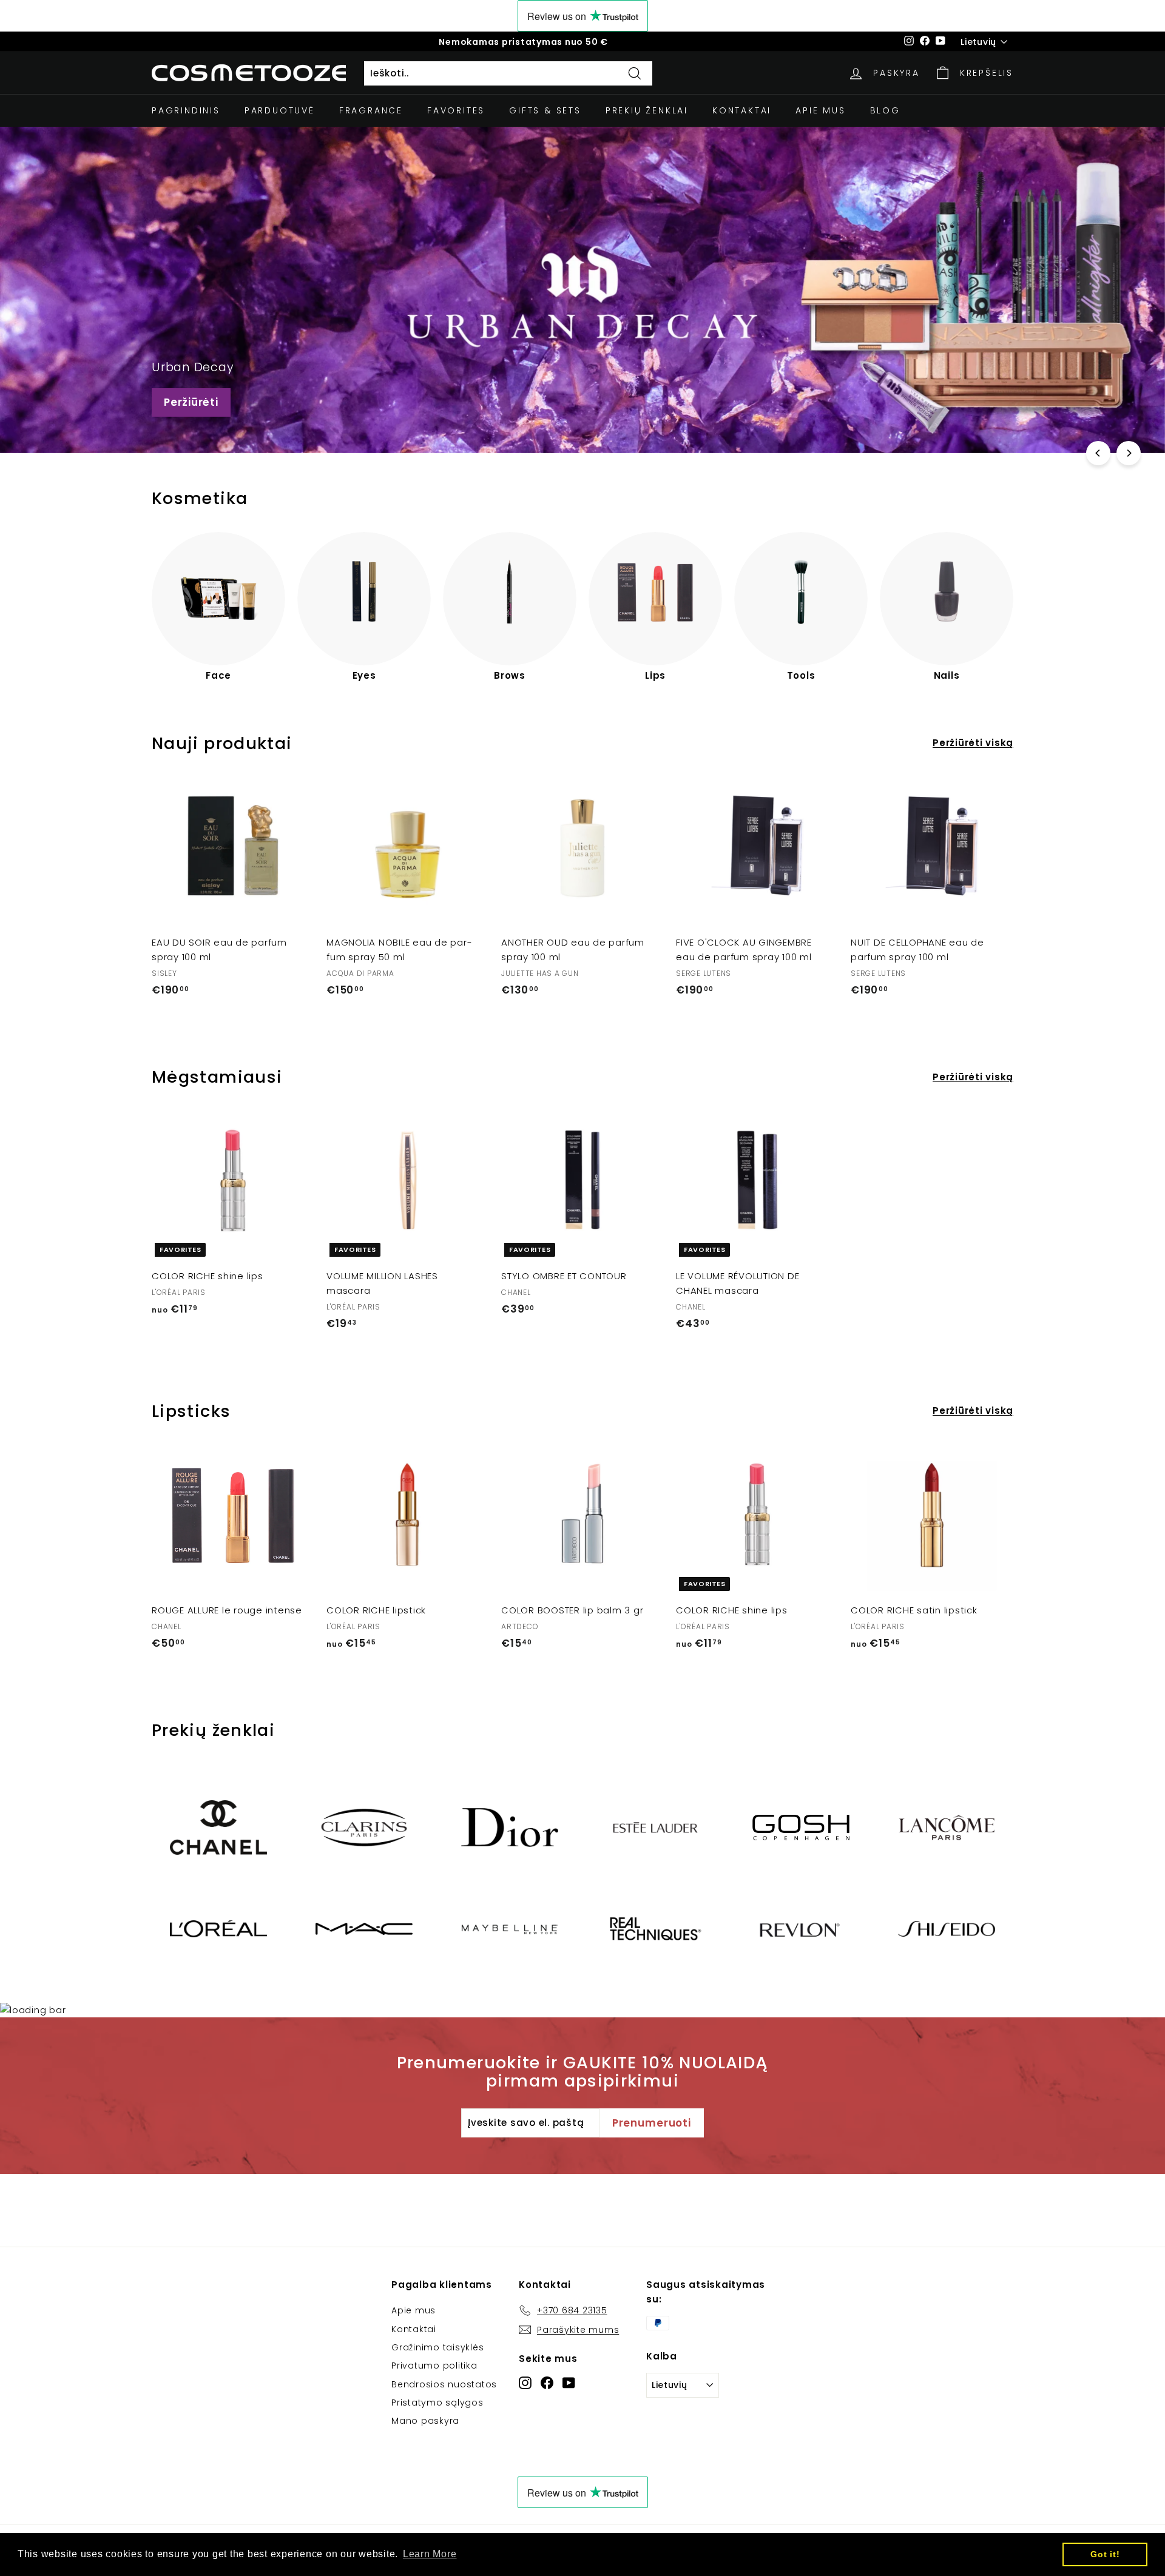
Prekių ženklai (647, 110)
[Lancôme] (947, 1828)
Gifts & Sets (545, 110)
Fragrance (371, 110)
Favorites (456, 110)
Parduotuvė (280, 110)
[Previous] (1098, 453)
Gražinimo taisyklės (437, 2347)
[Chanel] (218, 1828)
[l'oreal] (218, 1929)
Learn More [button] (430, 2554)
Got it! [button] (1105, 2554)
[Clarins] (364, 1828)
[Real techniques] (655, 1929)
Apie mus (820, 110)
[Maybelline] (510, 1929)
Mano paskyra (425, 2421)
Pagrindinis (186, 110)
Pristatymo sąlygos (437, 2403)
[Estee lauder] (655, 1828)
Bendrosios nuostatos (444, 2384)
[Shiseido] (947, 1929)
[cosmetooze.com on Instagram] (525, 2382)
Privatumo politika (434, 2366)
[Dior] (510, 1828)
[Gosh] (801, 1828)
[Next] (1129, 453)
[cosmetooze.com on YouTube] (569, 2382)
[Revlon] (801, 1929)
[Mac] (364, 1929)
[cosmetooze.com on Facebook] (547, 2382)
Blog (885, 110)
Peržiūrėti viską (973, 743)
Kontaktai (742, 110)
